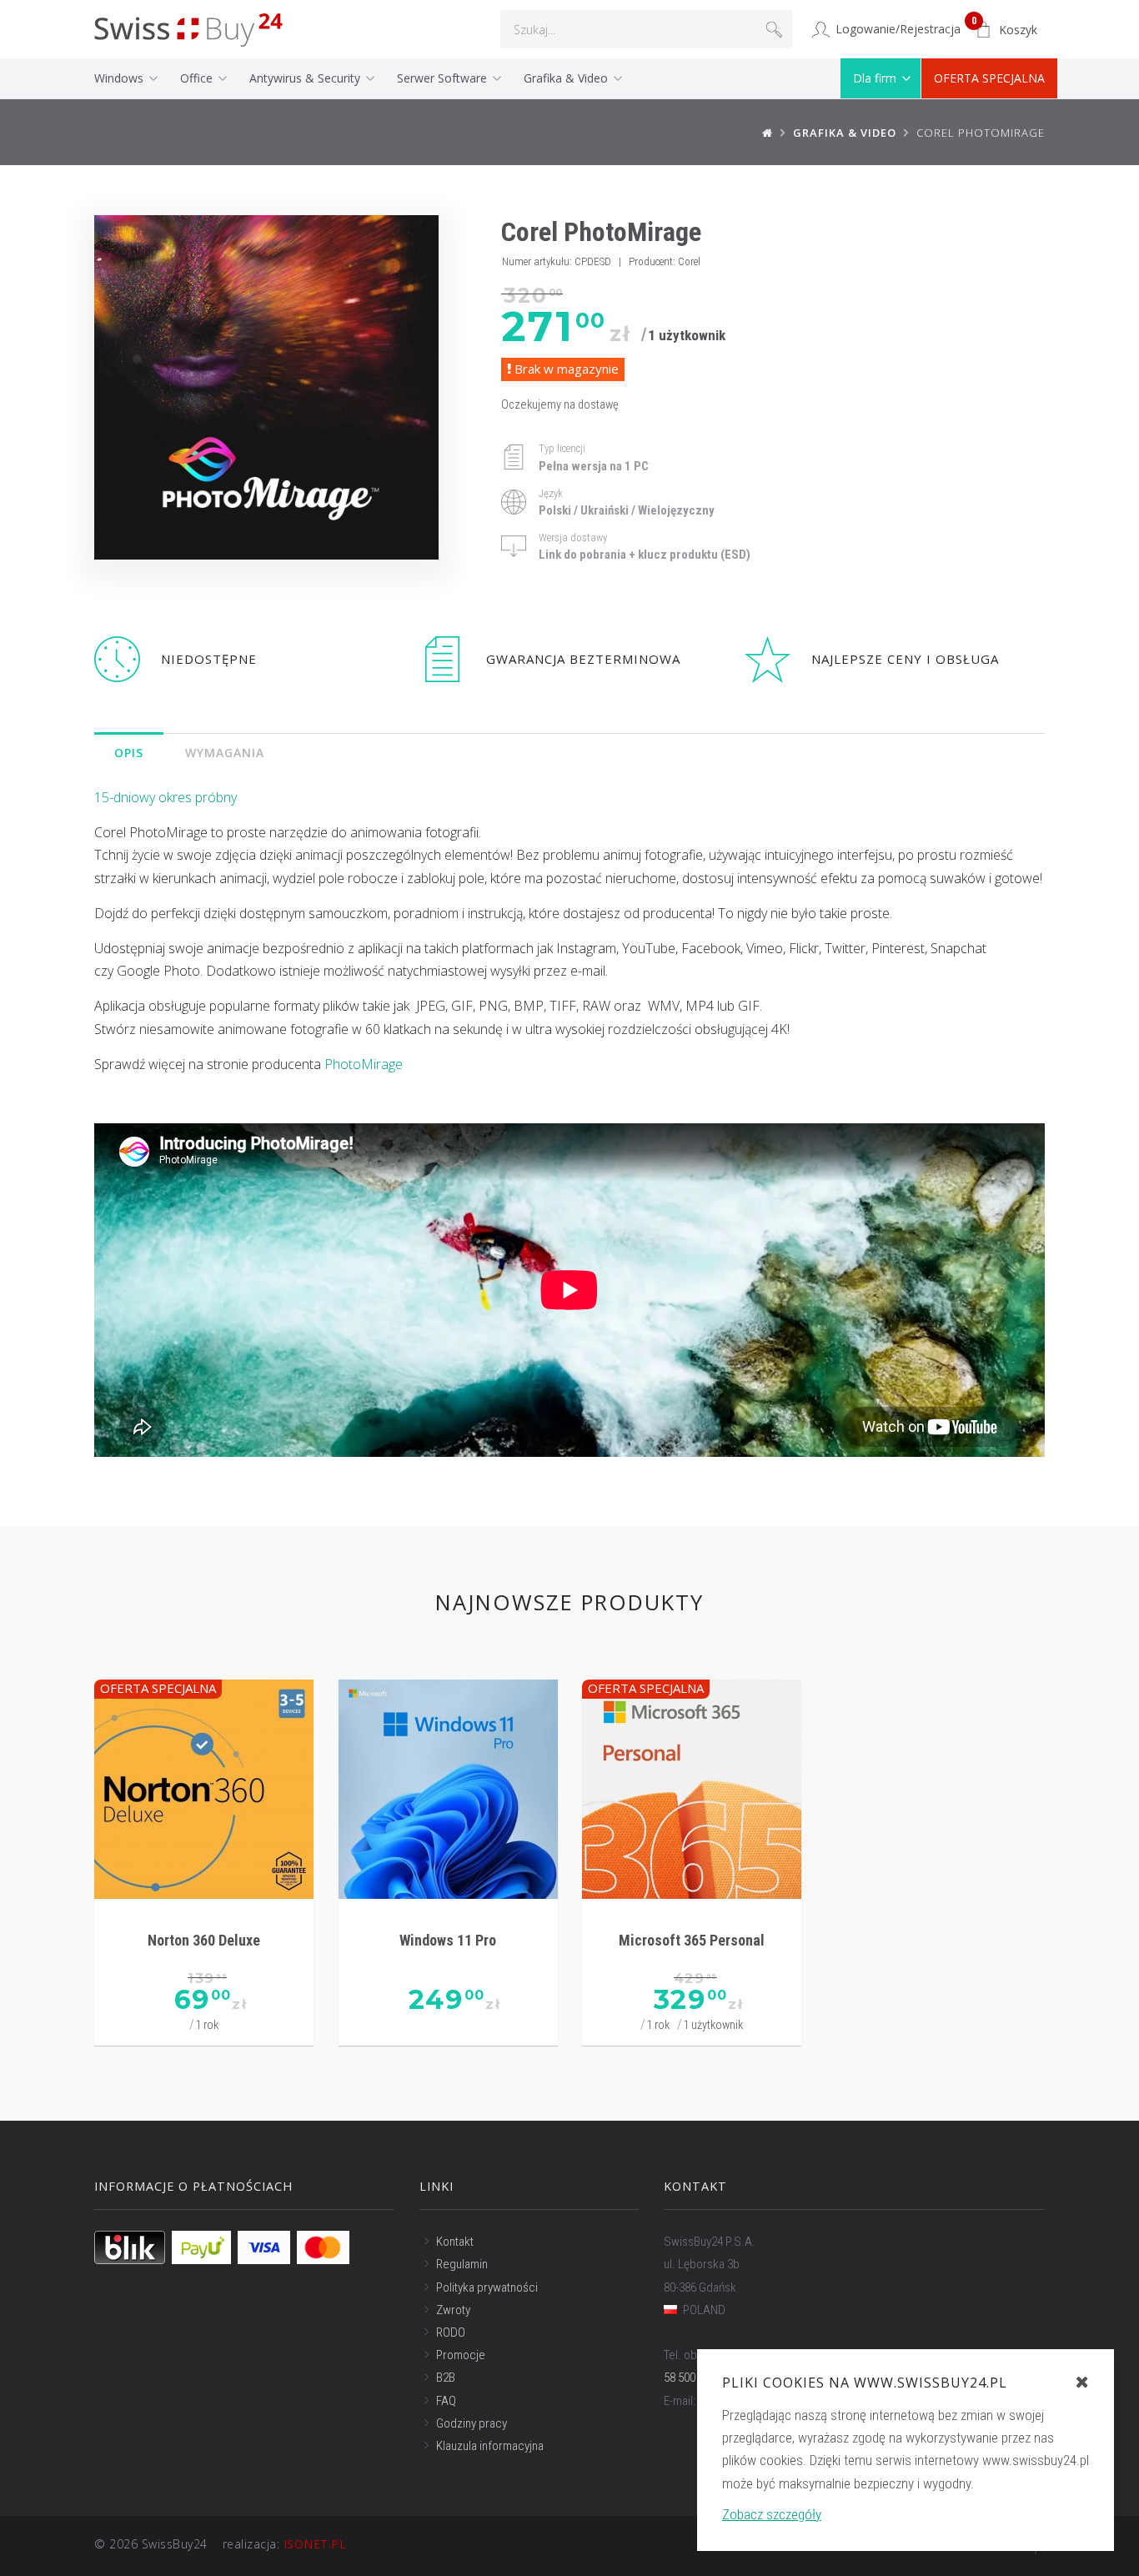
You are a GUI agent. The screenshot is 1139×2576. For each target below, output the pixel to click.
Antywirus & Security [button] (306, 78)
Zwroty (453, 2310)
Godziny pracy (472, 2423)
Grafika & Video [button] (567, 78)
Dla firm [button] (876, 78)
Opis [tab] (129, 753)
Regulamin (462, 2264)
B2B (446, 2378)
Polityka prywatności (487, 2287)
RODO (451, 2332)
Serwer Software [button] (444, 78)
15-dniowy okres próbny (166, 797)
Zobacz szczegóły (772, 2514)
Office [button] (198, 78)
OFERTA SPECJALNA (989, 78)
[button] (1006, 30)
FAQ (446, 2401)
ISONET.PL (315, 2544)
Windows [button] (120, 78)
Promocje (461, 2355)
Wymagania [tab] (225, 753)
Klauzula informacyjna (490, 2446)
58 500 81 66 (694, 2378)
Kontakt (455, 2242)
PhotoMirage (364, 1064)
